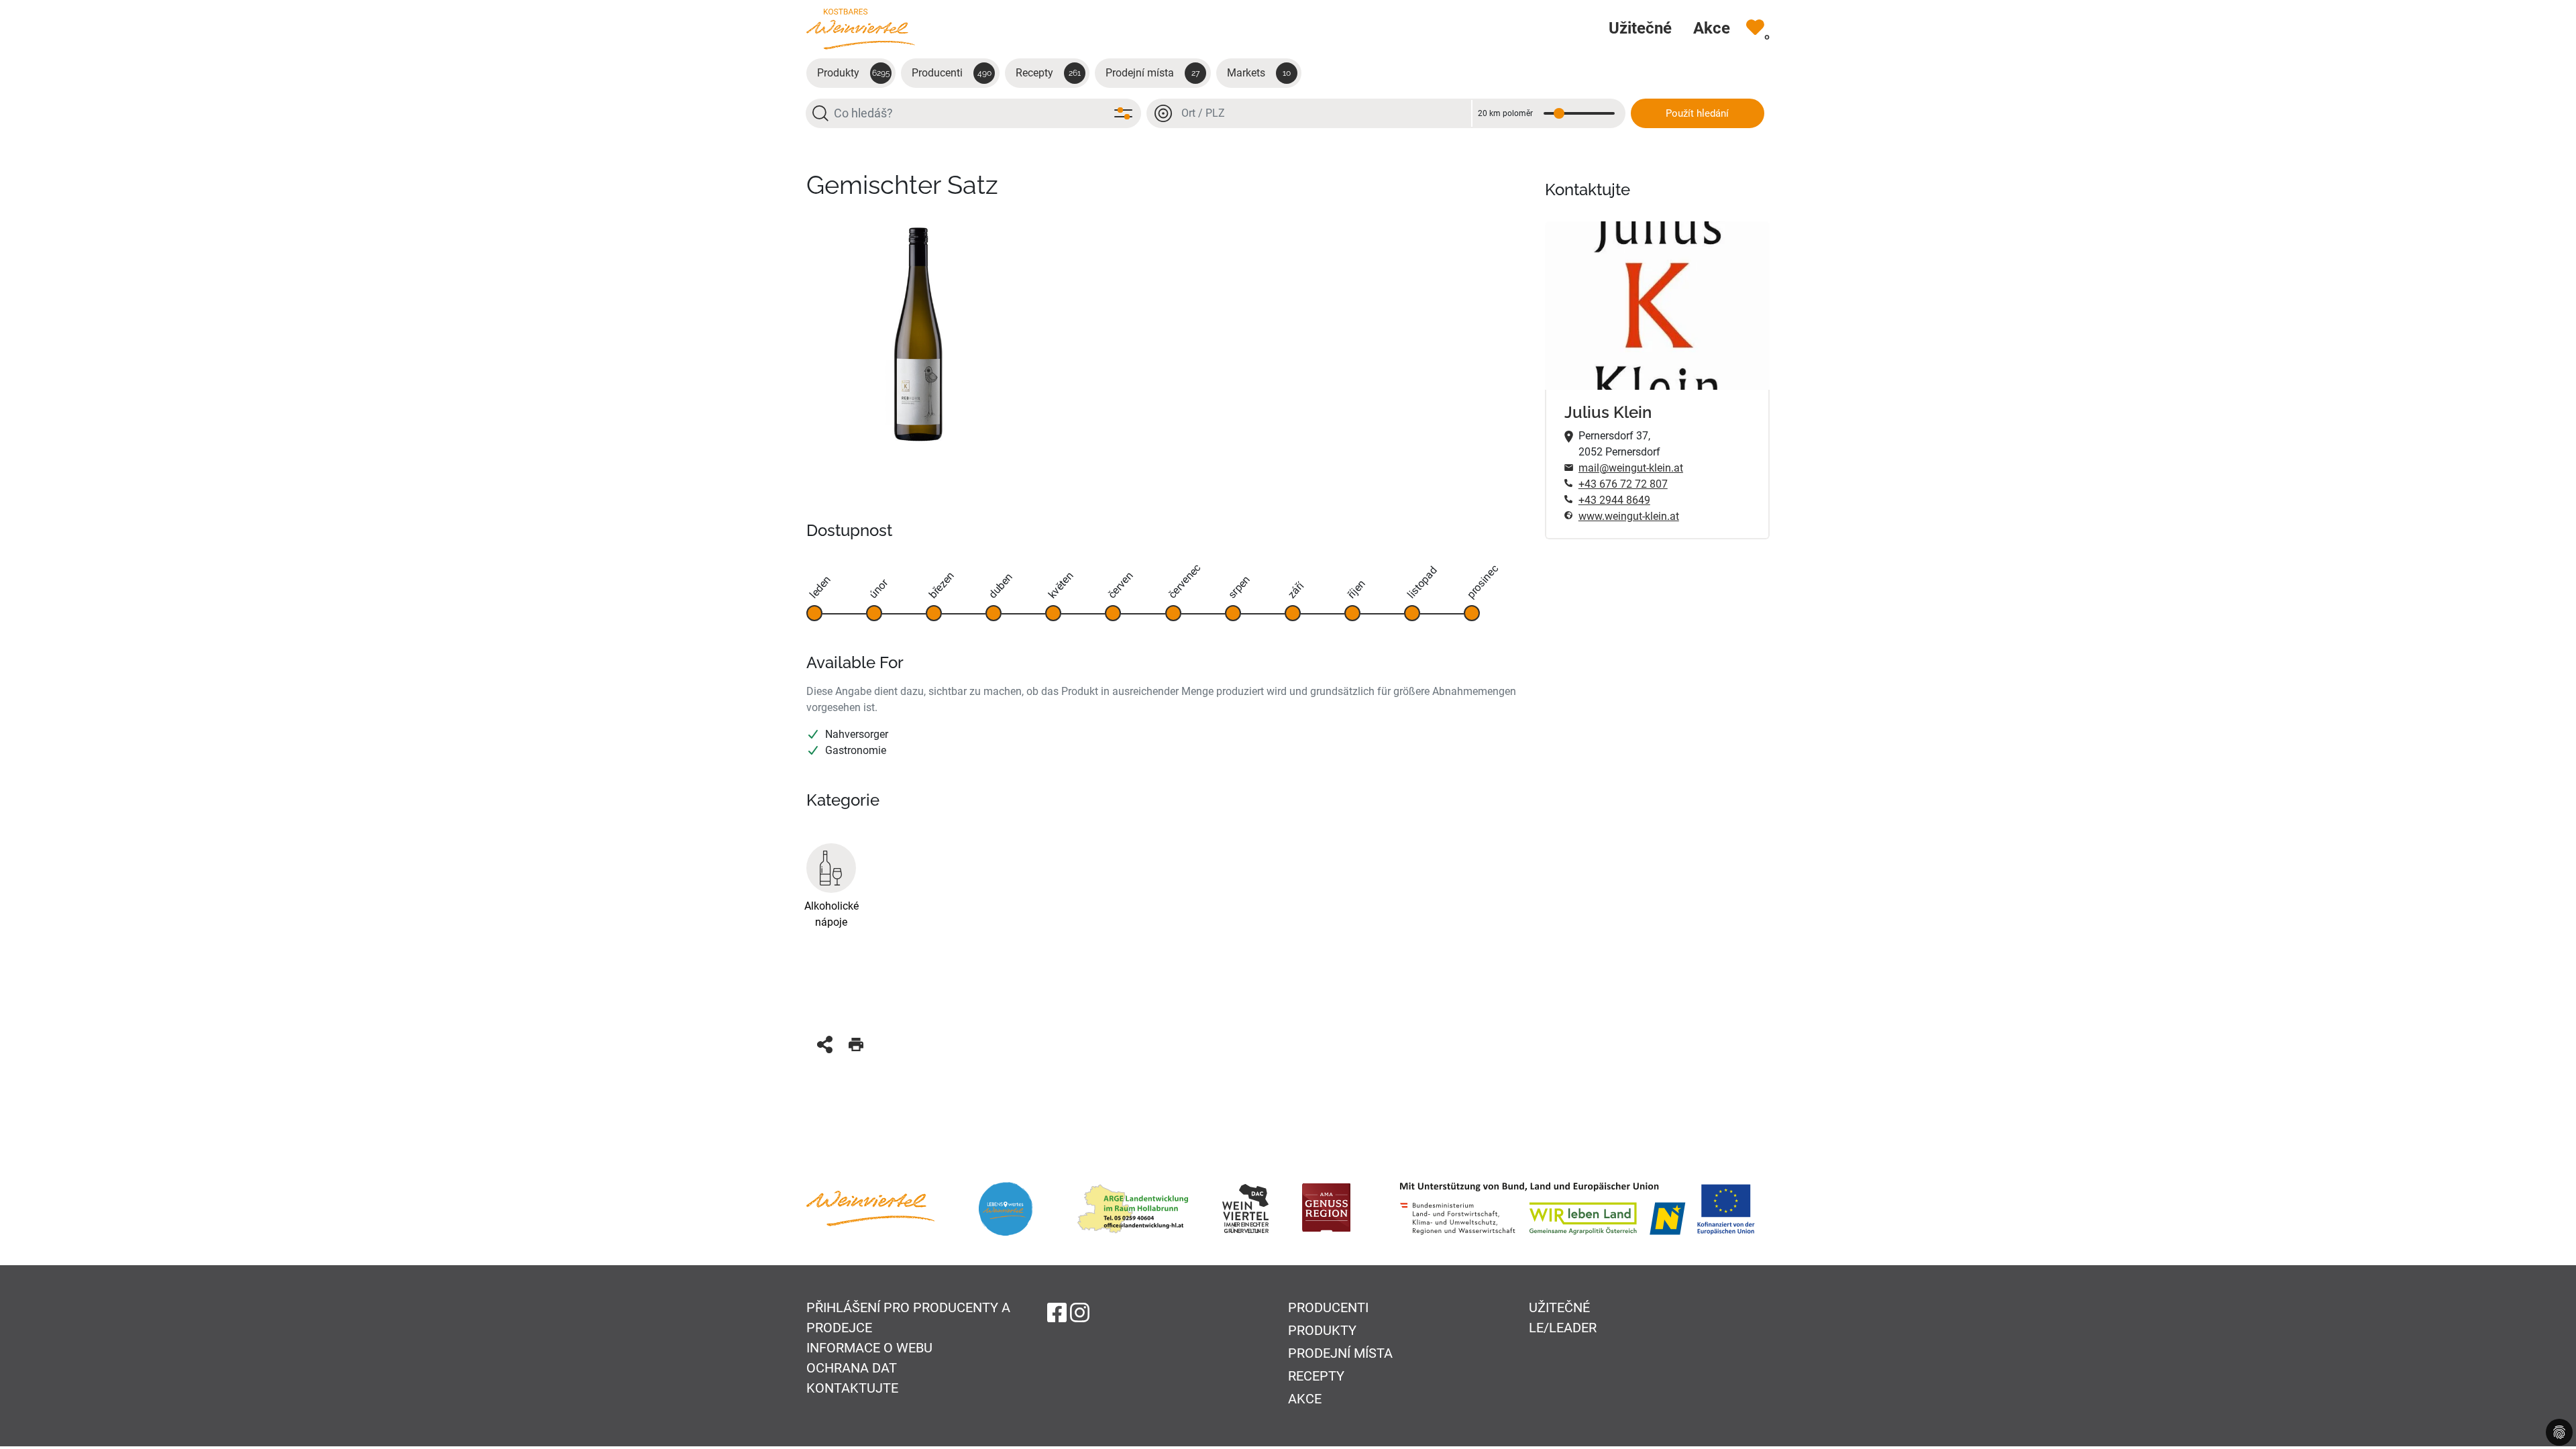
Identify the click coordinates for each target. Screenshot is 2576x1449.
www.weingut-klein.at (1629, 516)
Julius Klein (1608, 412)
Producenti (952, 73)
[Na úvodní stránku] (861, 29)
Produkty (854, 73)
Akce (1305, 1399)
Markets (1259, 73)
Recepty (1048, 73)
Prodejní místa (1152, 73)
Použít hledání (1697, 113)
